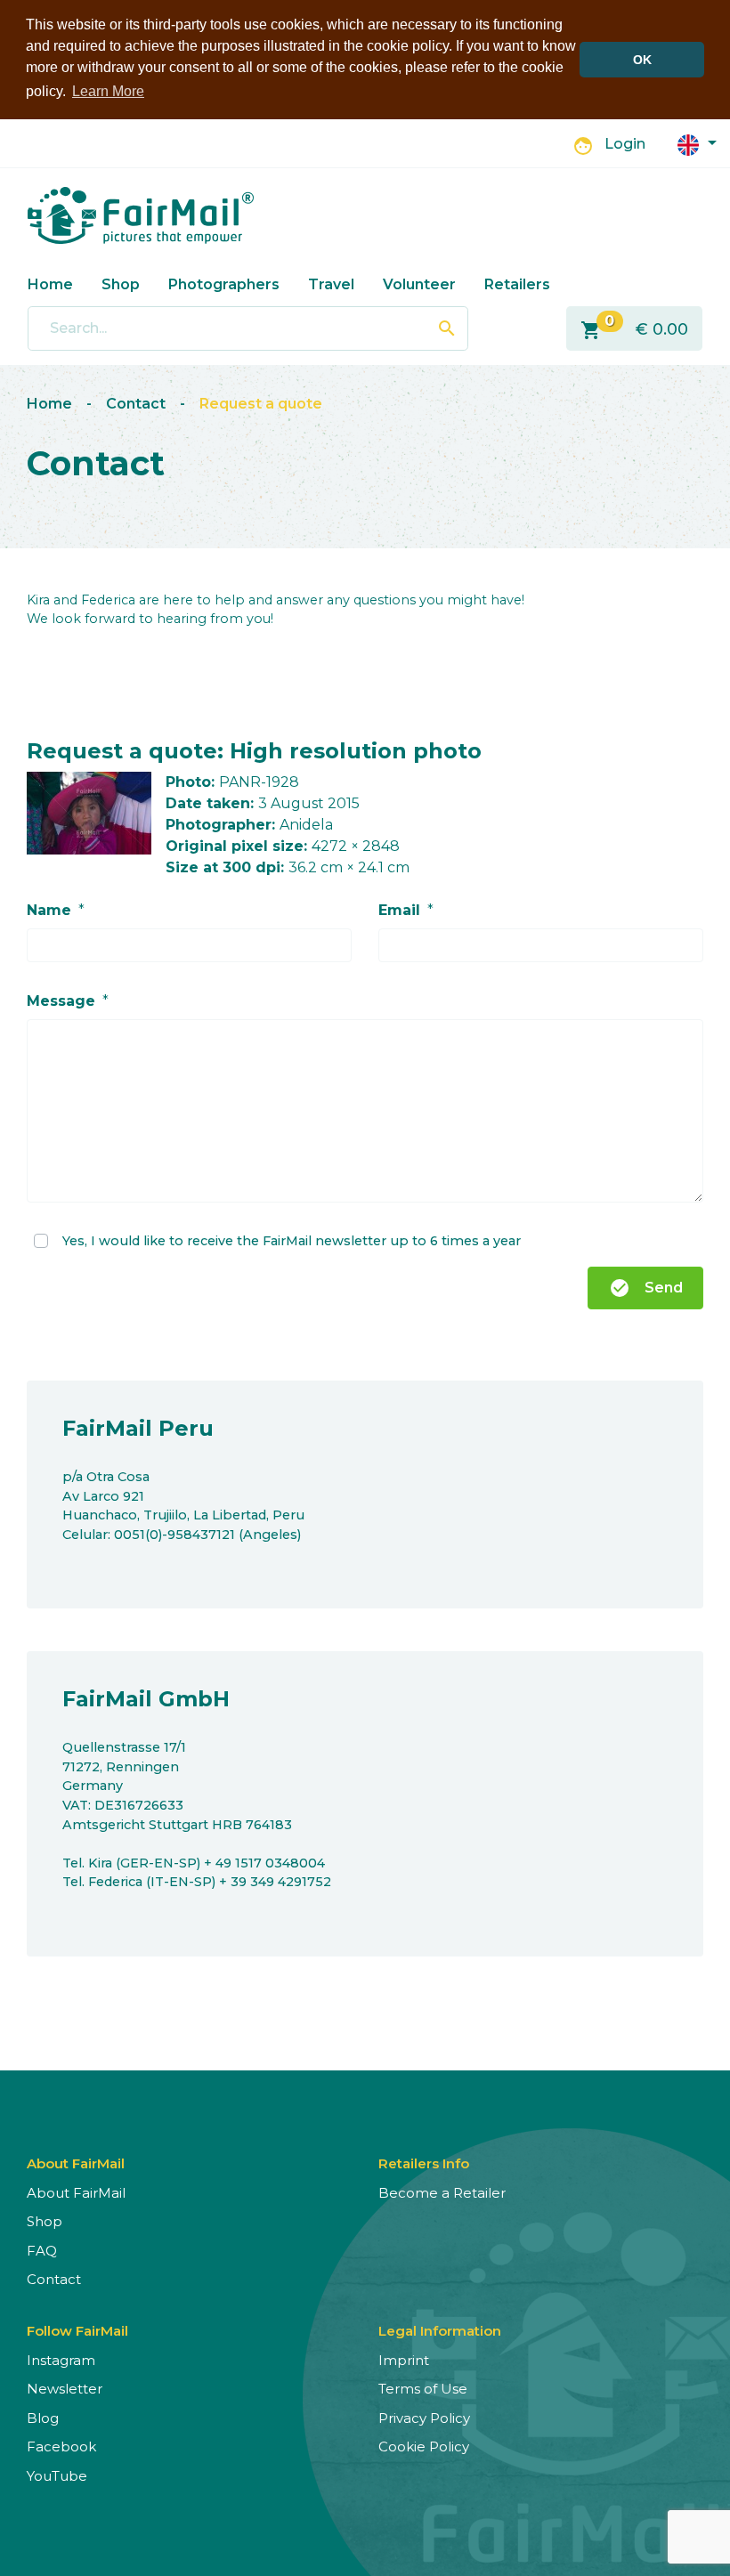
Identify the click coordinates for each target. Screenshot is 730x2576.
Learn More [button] (108, 91)
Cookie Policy (424, 2446)
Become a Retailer (442, 2193)
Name (49, 910)
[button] (697, 144)
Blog (43, 2418)
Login (625, 144)
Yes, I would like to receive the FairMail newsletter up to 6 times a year (292, 1240)
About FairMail (76, 2193)
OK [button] (642, 60)
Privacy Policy (424, 2418)
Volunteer (419, 284)
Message (61, 1001)
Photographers (224, 284)
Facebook (61, 2446)
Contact (136, 404)
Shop (121, 284)
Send (646, 1288)
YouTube (57, 2476)
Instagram (61, 2360)
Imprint (404, 2360)
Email (399, 910)
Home (50, 284)
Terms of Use (423, 2389)
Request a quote (261, 404)
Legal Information (440, 2331)
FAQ (42, 2251)
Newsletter (65, 2389)
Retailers (517, 284)
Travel (331, 284)
